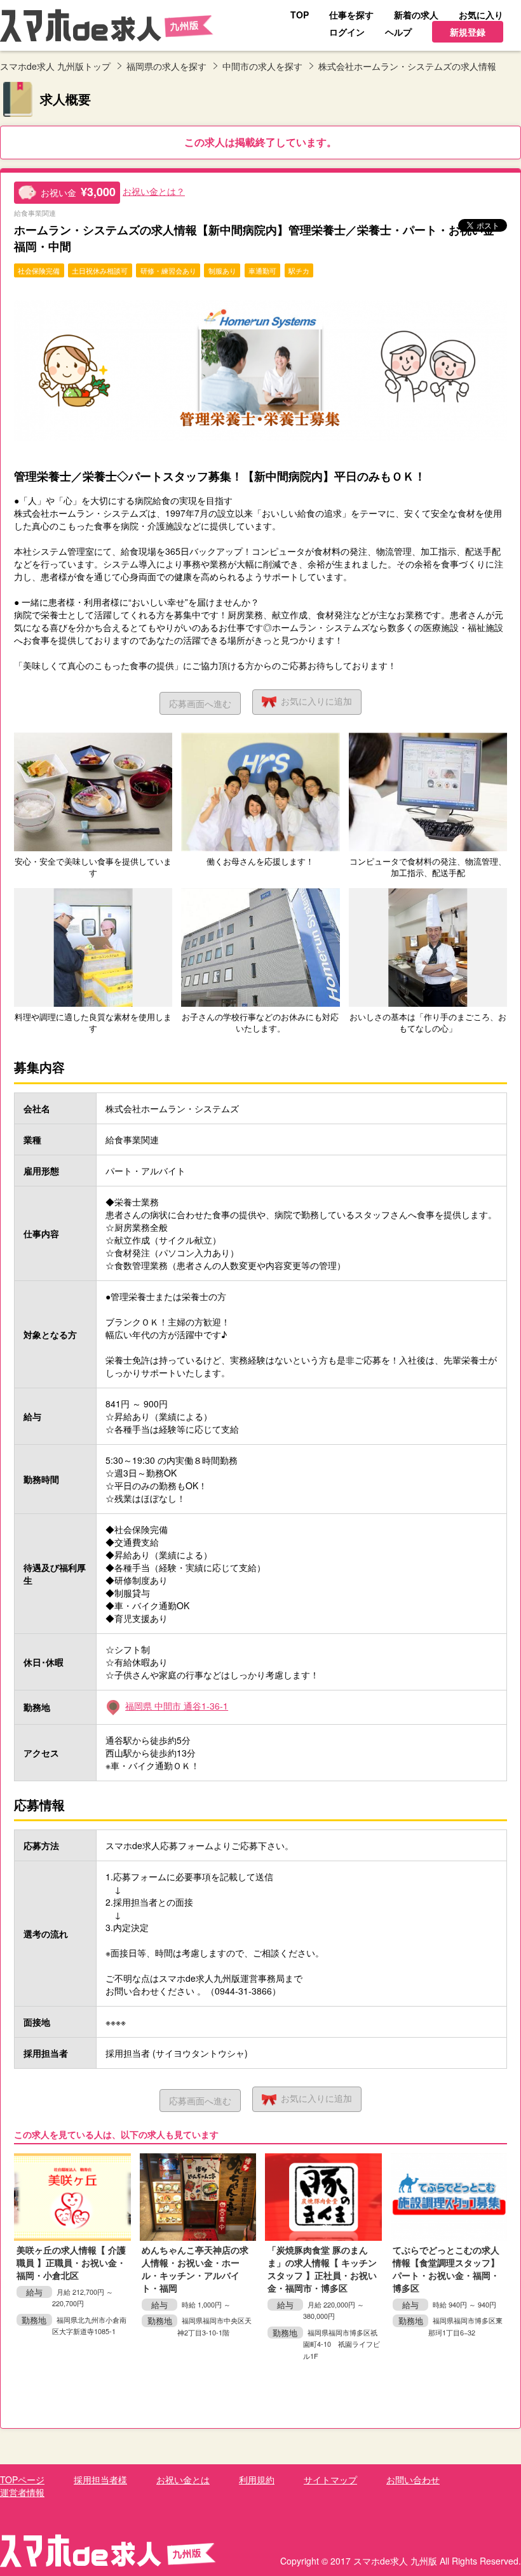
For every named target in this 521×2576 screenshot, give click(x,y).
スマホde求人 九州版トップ (55, 66)
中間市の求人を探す (262, 66)
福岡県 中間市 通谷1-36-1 (177, 1706)
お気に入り (316, 701)
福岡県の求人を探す (166, 66)
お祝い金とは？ (154, 191)
